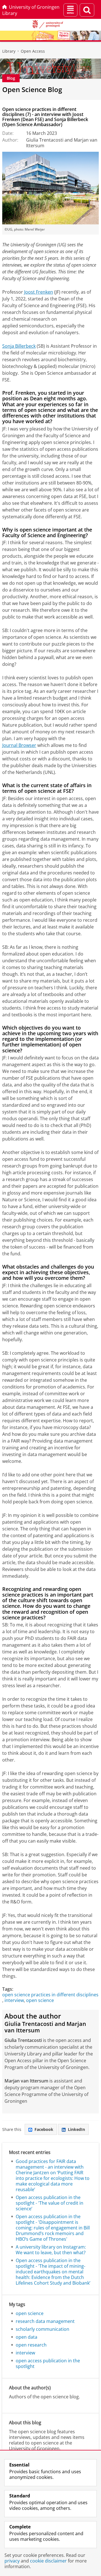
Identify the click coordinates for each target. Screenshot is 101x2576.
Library (9, 51)
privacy (12, 2561)
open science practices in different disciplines (50, 1995)
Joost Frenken (39, 292)
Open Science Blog (32, 89)
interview (14, 2000)
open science (40, 2000)
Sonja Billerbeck (19, 346)
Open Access (33, 51)
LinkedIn (76, 2129)
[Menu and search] (70, 10)
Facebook (44, 2129)
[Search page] (87, 10)
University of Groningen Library (31, 10)
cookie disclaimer (48, 2561)
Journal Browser (19, 745)
